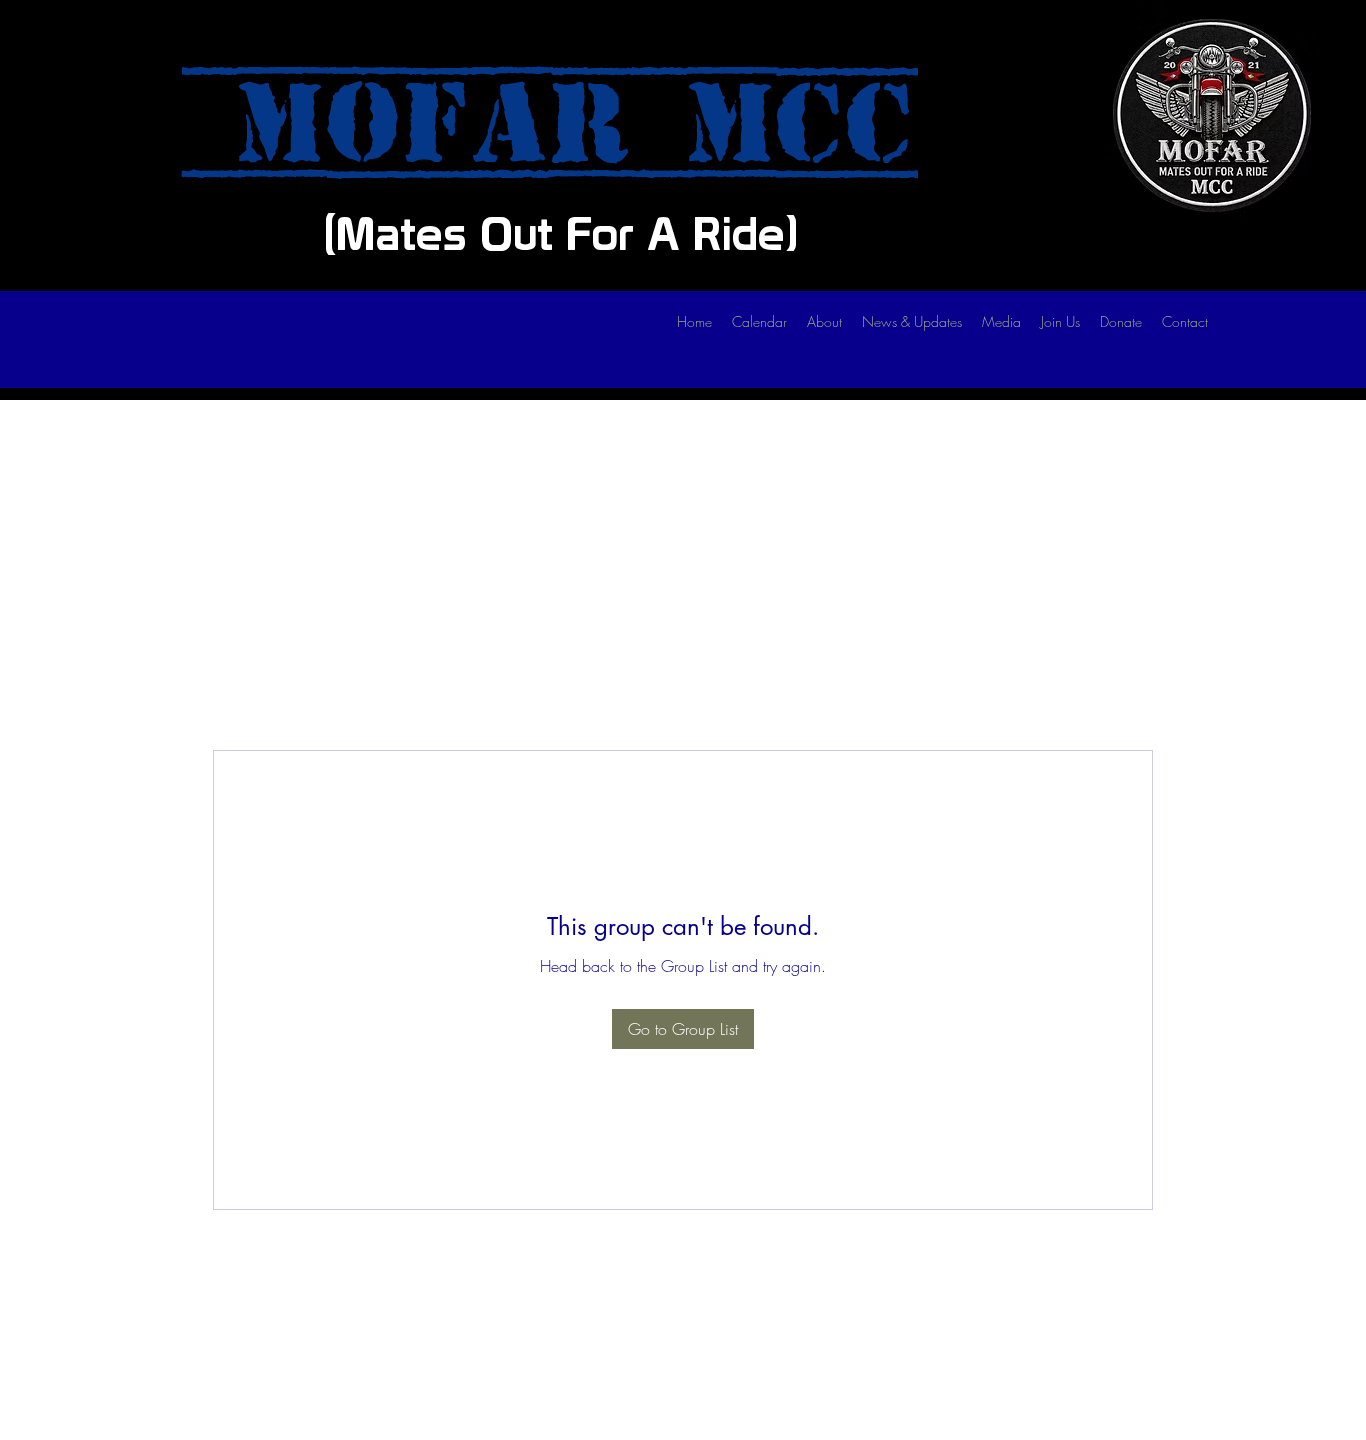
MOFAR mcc (550, 124)
